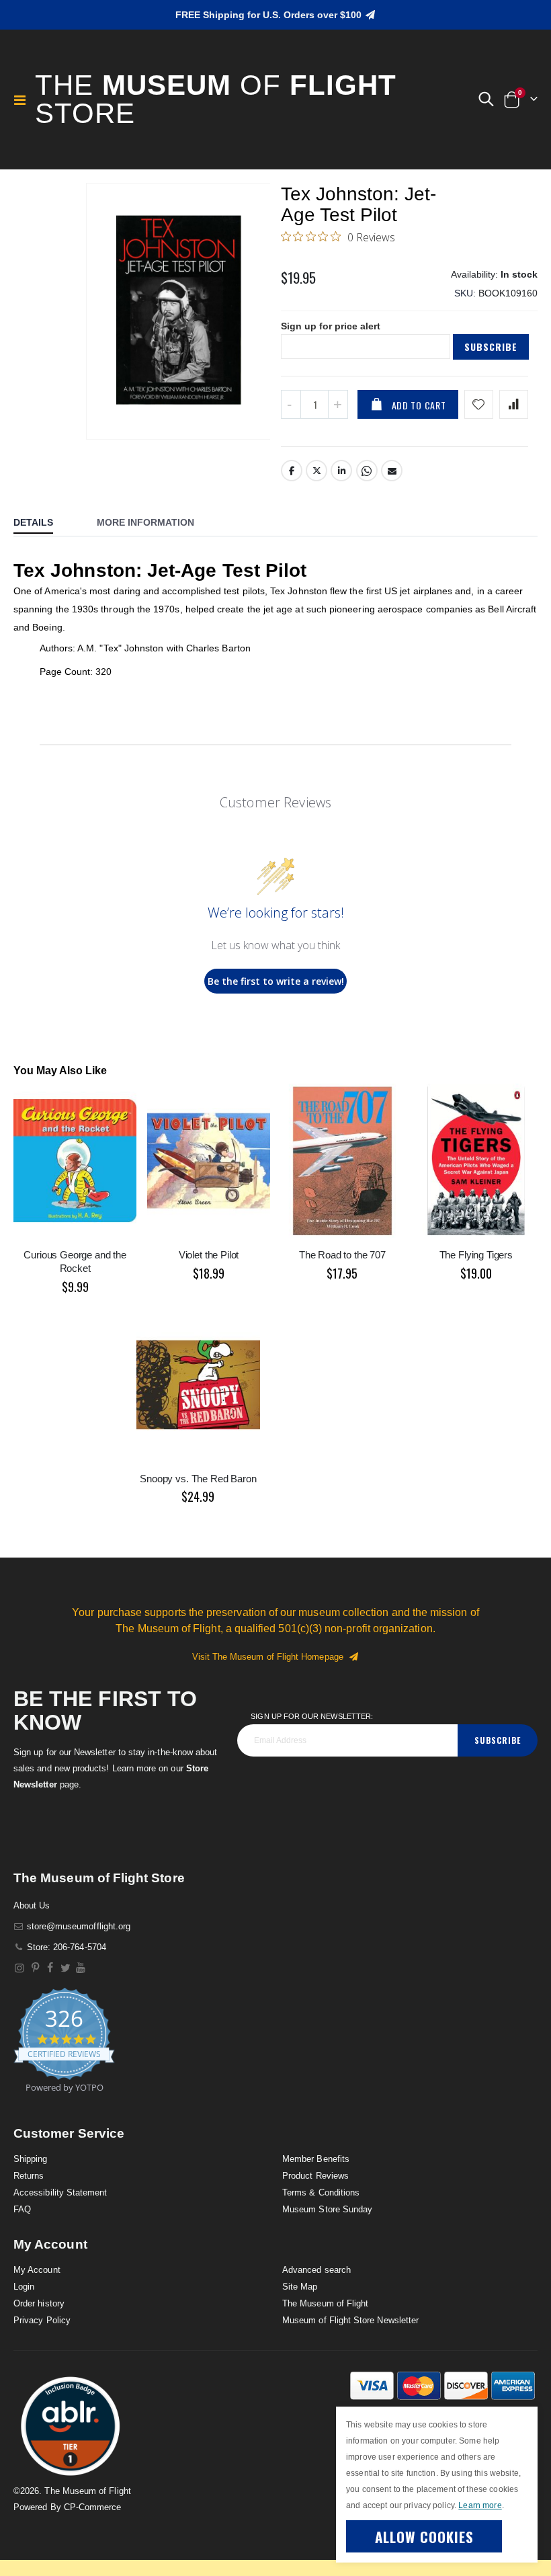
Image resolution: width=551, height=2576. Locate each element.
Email (392, 471)
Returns (29, 2176)
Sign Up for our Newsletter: (312, 1716)
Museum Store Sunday (327, 2209)
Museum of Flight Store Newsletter (350, 2320)
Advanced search (316, 2270)
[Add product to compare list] (514, 404)
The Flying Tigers (476, 1255)
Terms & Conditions (321, 2192)
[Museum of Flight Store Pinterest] (35, 1968)
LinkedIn (341, 471)
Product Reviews (315, 2176)
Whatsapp (367, 471)
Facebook (292, 471)
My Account (37, 2270)
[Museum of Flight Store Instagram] (20, 1968)
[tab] (43, 524)
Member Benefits (316, 2159)
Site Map (300, 2287)
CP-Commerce (93, 2507)
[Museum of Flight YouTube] (81, 1968)
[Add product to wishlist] (479, 404)
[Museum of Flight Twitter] (66, 1968)
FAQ (22, 2209)
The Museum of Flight (325, 2303)
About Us (32, 1905)
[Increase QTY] (338, 404)
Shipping (31, 2159)
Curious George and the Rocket (75, 1261)
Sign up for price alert (331, 326)
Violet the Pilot (209, 1255)
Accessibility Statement (60, 2192)
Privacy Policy (42, 2320)
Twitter (316, 471)
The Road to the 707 (342, 1255)
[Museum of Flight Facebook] (51, 1968)
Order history (39, 2303)
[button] (486, 99)
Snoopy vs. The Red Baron (198, 1479)
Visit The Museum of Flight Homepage (270, 1657)
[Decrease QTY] (291, 404)
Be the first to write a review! (276, 981)
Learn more (480, 2505)
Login (24, 2287)
